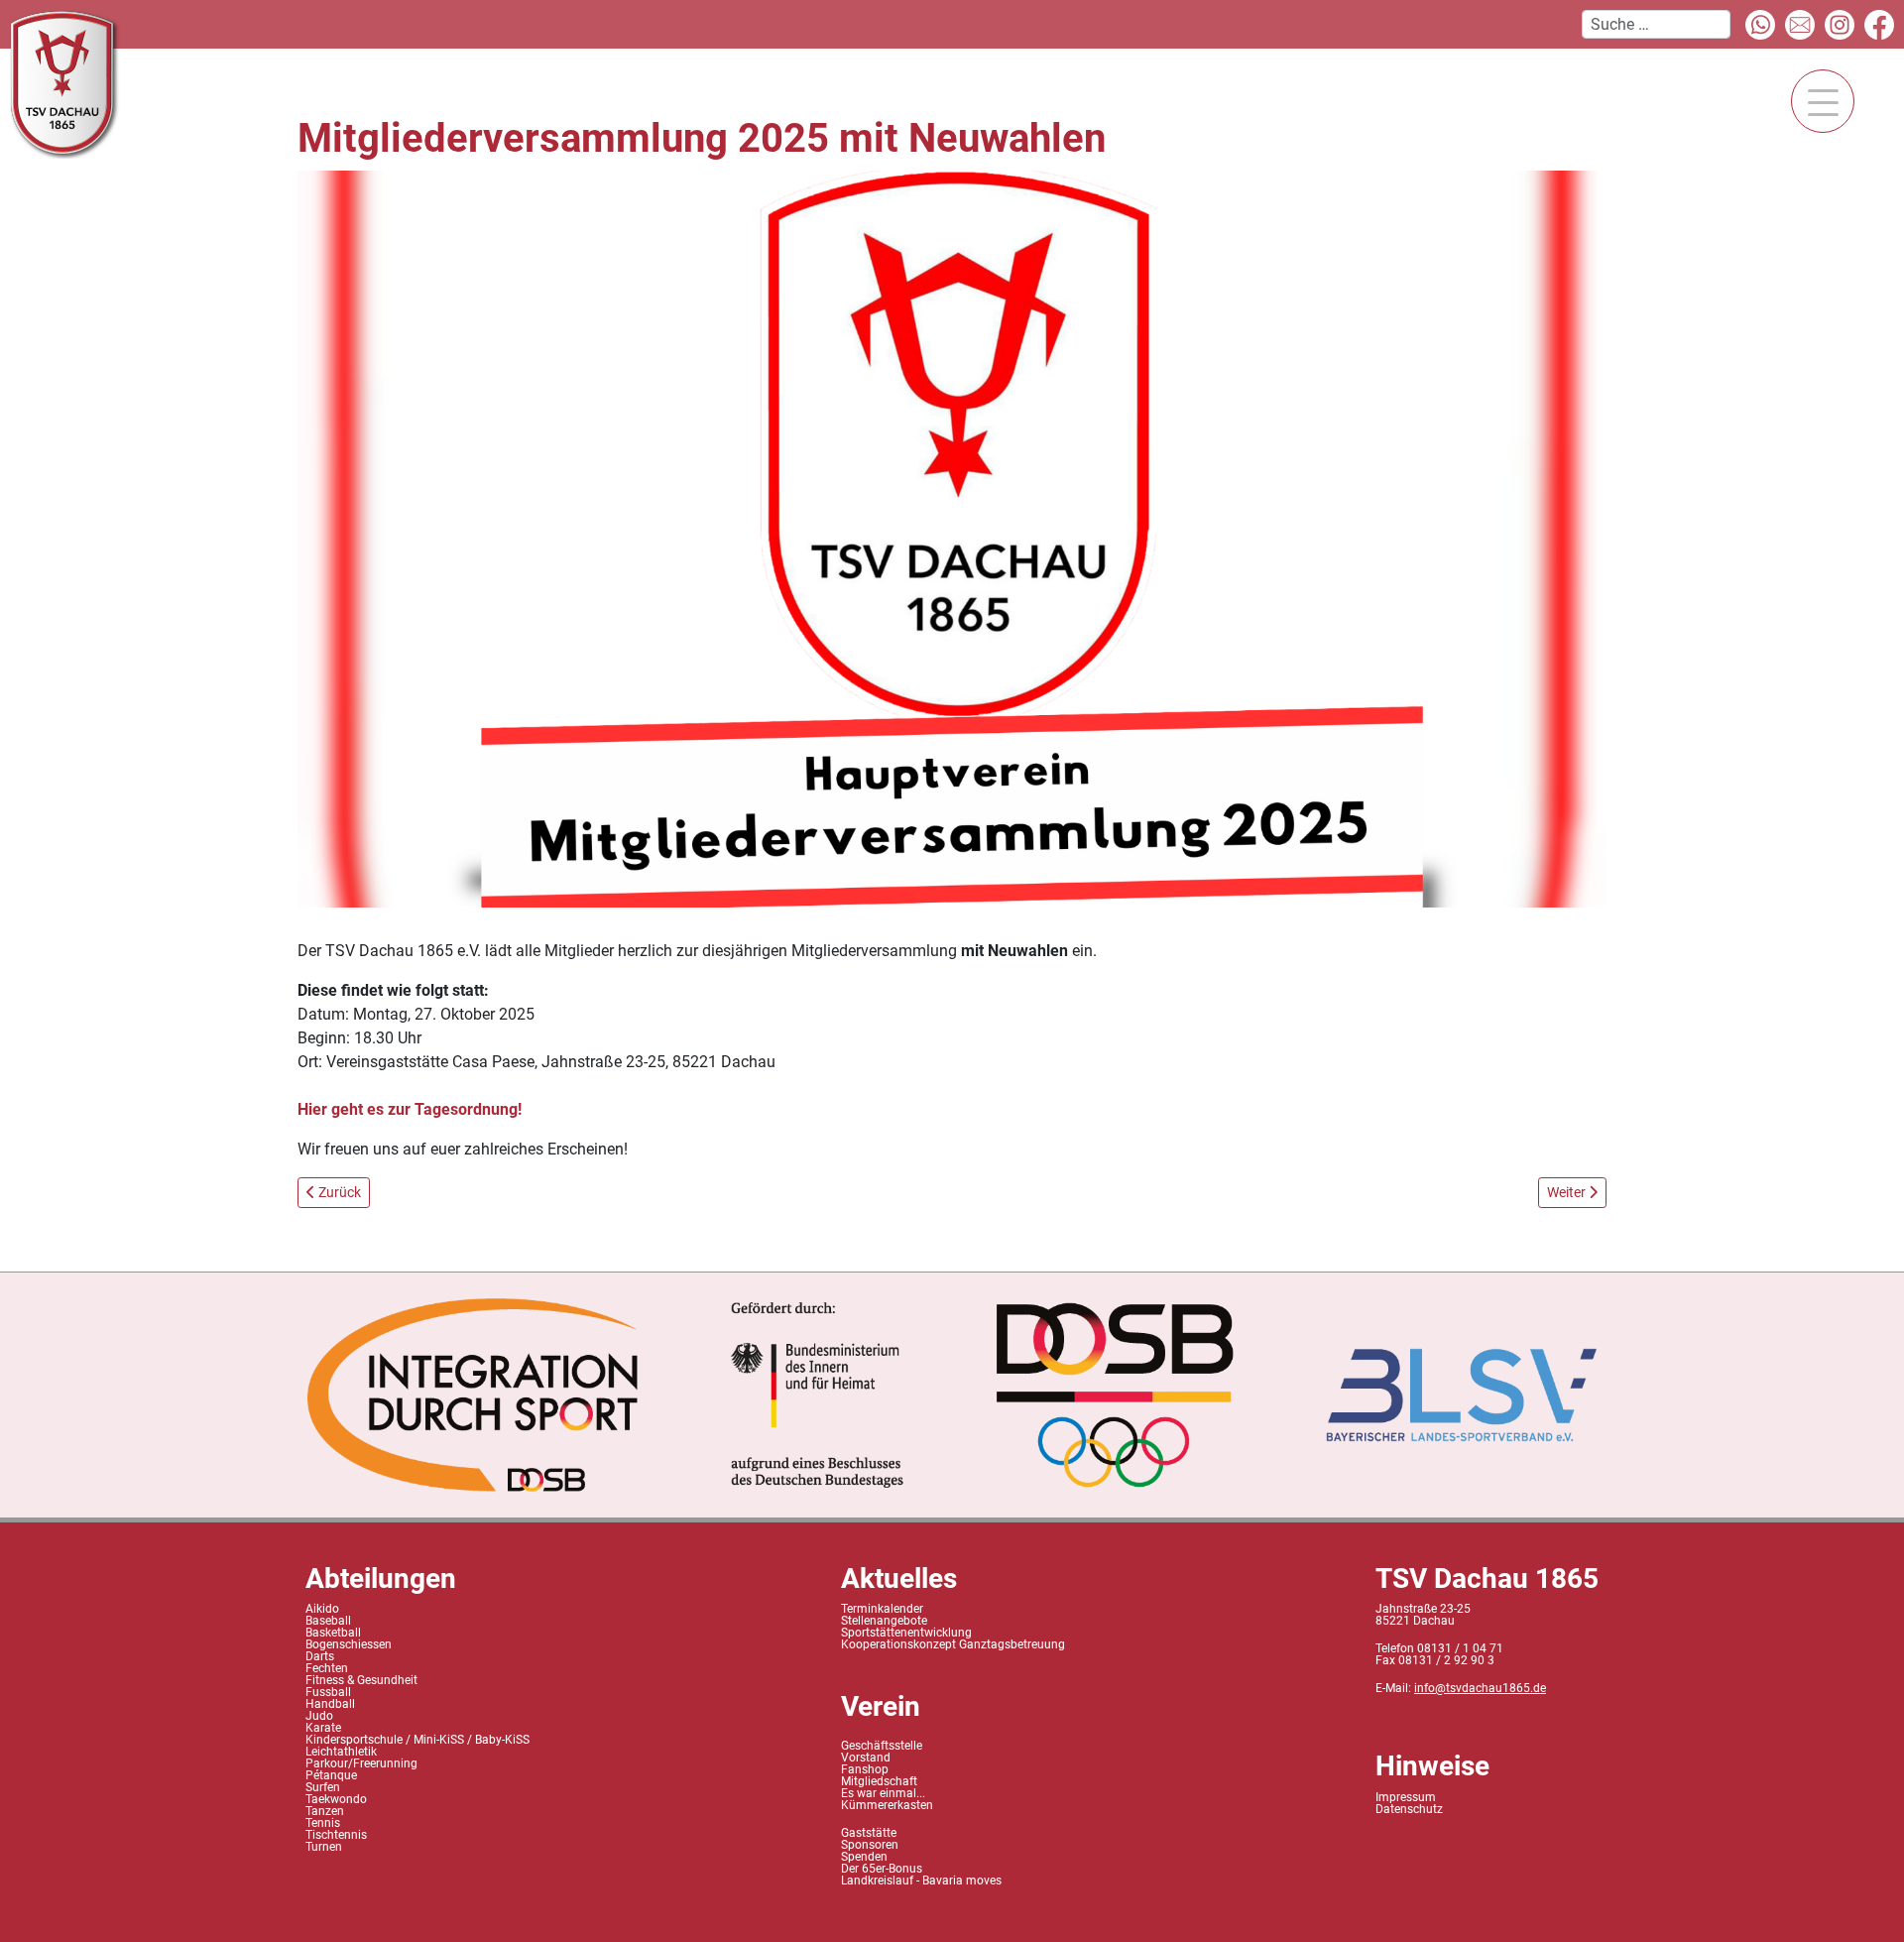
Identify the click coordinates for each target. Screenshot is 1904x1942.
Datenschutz (1409, 1809)
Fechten (327, 1668)
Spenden (864, 1857)
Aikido (322, 1609)
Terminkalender (882, 1609)
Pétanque (331, 1775)
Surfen (323, 1787)
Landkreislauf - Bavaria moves (921, 1881)
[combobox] (1656, 24)
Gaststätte (869, 1833)
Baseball (328, 1621)
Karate (323, 1728)
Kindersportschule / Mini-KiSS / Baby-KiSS (417, 1740)
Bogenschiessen (349, 1644)
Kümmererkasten (887, 1805)
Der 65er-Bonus (882, 1869)
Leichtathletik (341, 1752)
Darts (320, 1656)
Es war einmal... (883, 1793)
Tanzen (325, 1811)
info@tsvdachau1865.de (1480, 1688)
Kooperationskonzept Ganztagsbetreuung (953, 1644)
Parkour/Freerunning (361, 1763)
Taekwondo (336, 1799)
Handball (330, 1704)
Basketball (333, 1633)
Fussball (328, 1692)
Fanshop (865, 1769)
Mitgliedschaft (879, 1781)
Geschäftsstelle (882, 1746)
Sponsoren (870, 1845)
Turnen (324, 1847)
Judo (319, 1716)
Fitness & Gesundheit (361, 1680)
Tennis (323, 1823)
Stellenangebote (884, 1621)
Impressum (1406, 1797)
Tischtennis (336, 1835)
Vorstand (866, 1758)
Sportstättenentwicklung (906, 1633)
